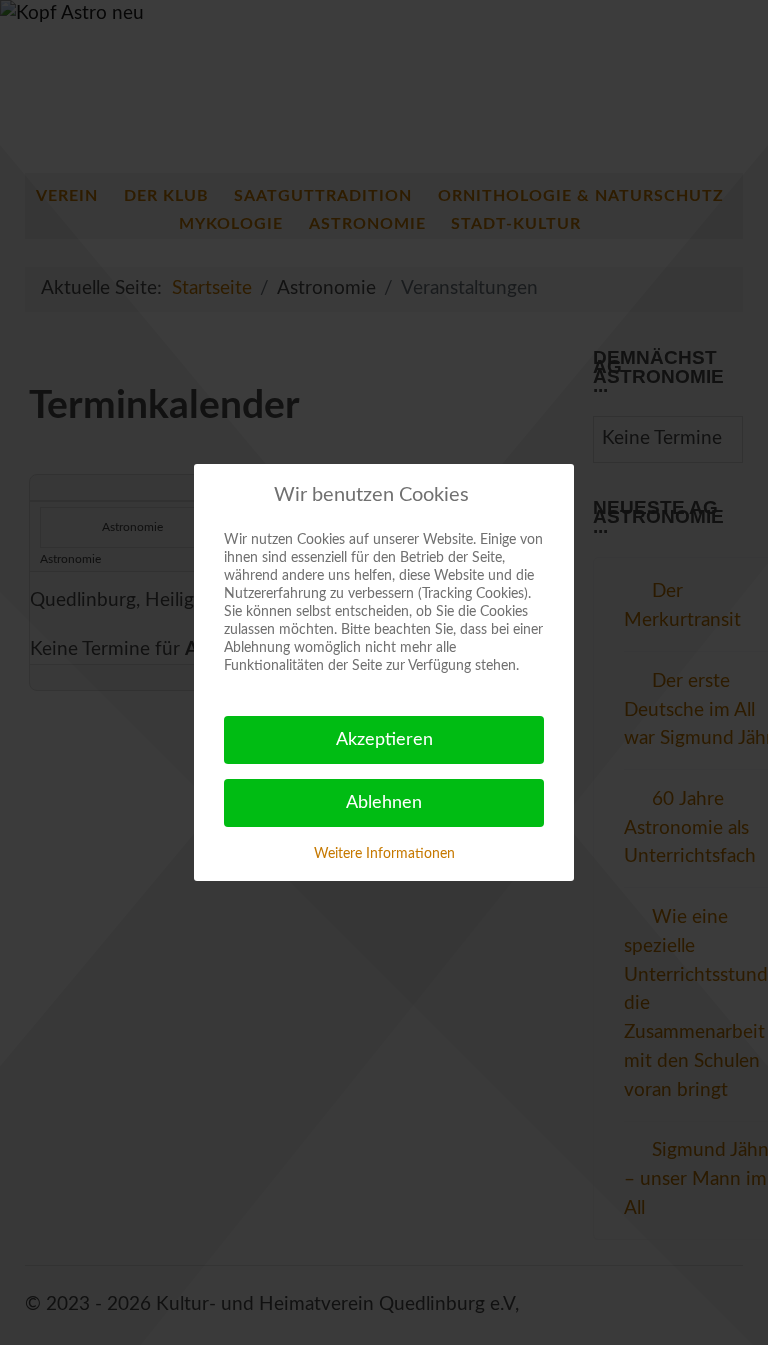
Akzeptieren (384, 740)
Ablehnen (384, 803)
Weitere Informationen (384, 854)
